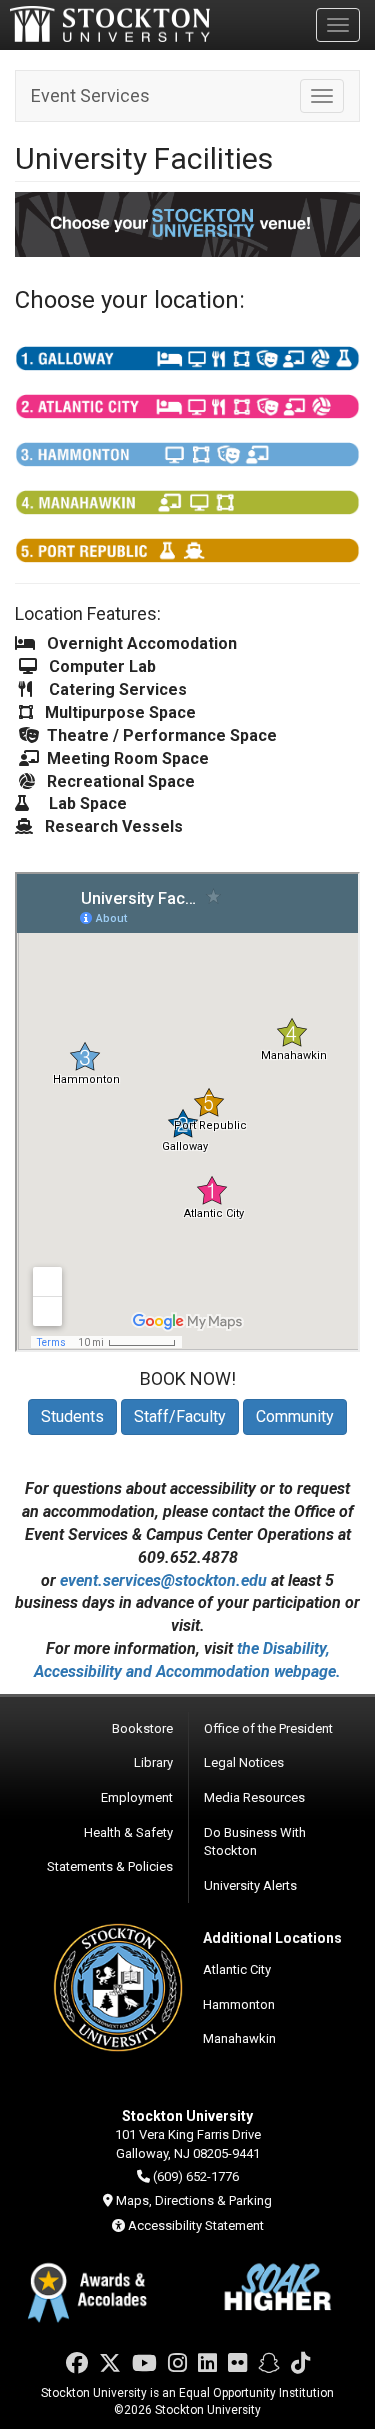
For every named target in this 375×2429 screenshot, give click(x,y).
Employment (137, 1797)
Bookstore (142, 1728)
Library (153, 1762)
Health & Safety (128, 1832)
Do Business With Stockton (255, 1842)
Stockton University (110, 24)
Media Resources (254, 1797)
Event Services (90, 95)
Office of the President (268, 1728)
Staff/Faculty (180, 1416)
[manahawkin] (187, 502)
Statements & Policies (110, 1866)
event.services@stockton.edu (163, 1580)
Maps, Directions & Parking (194, 2200)
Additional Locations (272, 1938)
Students (72, 1416)
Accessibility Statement (196, 2225)
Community (295, 1416)
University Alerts (250, 1885)
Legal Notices (244, 1762)
